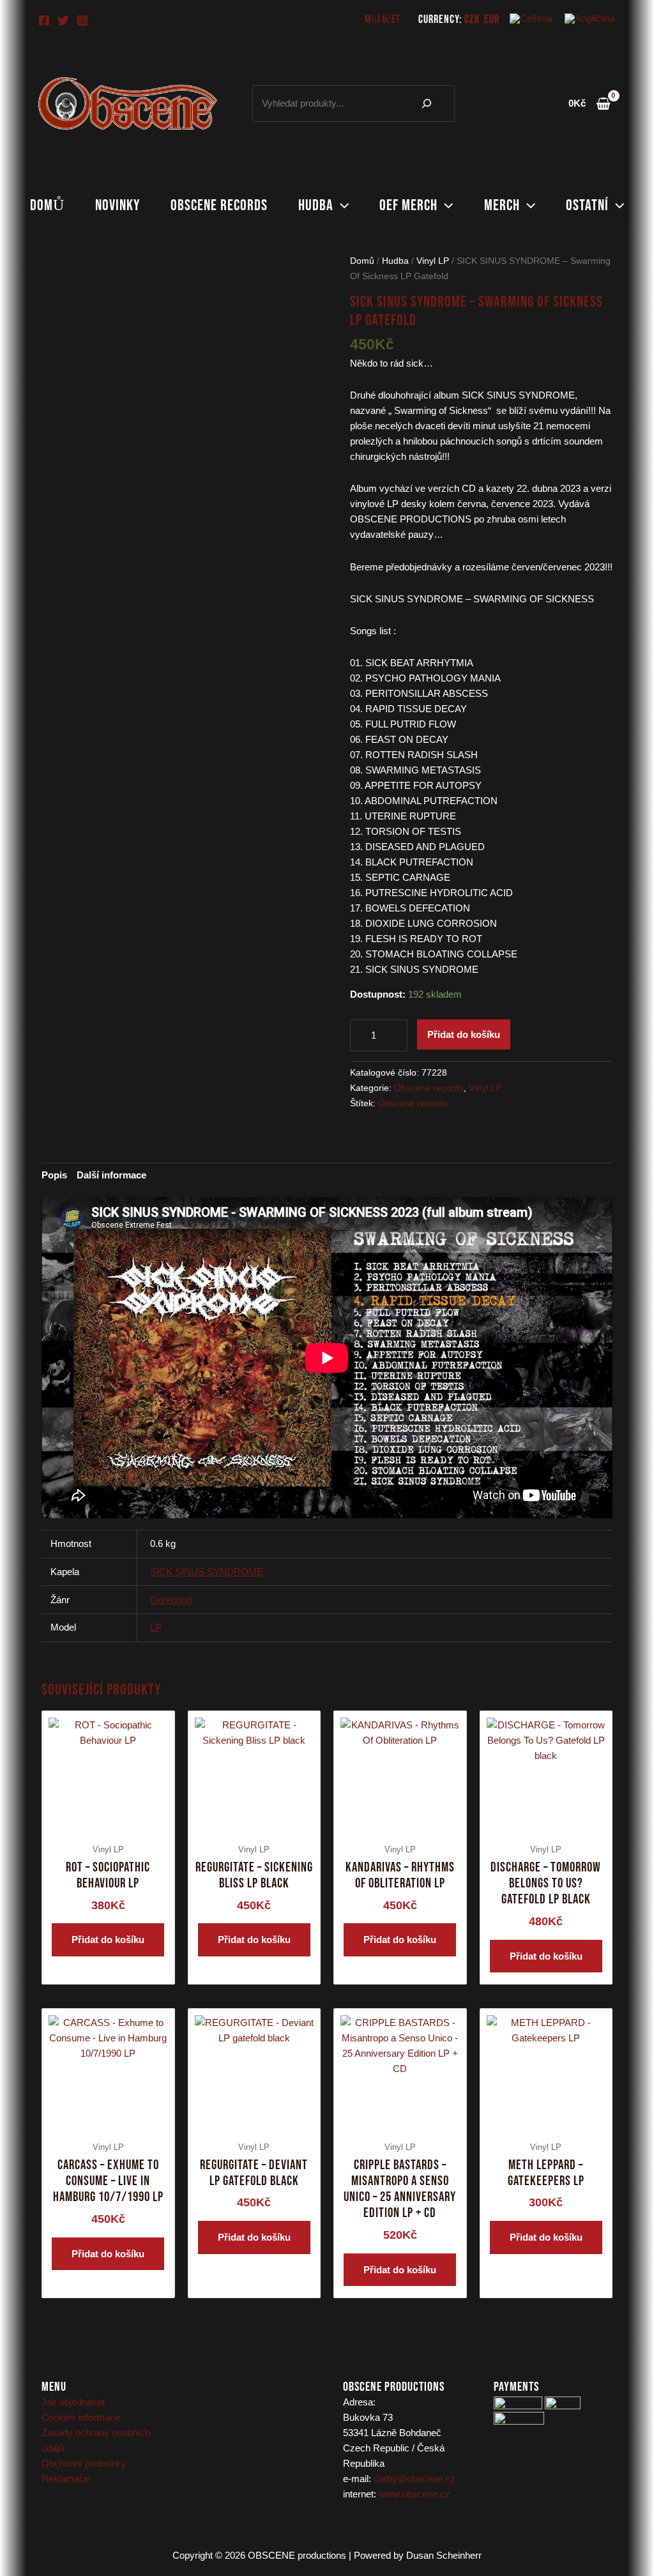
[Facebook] (44, 20)
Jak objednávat (73, 2402)
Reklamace (65, 2479)
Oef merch (408, 205)
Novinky (118, 205)
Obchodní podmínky (84, 2463)
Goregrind (171, 1600)
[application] (341, 206)
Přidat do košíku (464, 1034)
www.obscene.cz (414, 2494)
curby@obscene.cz (414, 2479)
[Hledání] (427, 103)
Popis (54, 1175)
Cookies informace (81, 2417)
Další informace (111, 1175)
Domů (47, 205)
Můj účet (383, 19)
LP (156, 1627)
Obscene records (219, 205)
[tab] (54, 1175)
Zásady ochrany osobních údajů (96, 2440)
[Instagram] (82, 20)
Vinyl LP (433, 261)
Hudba (316, 205)
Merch (502, 205)
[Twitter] (63, 20)
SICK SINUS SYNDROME (207, 1572)
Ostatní (587, 205)
